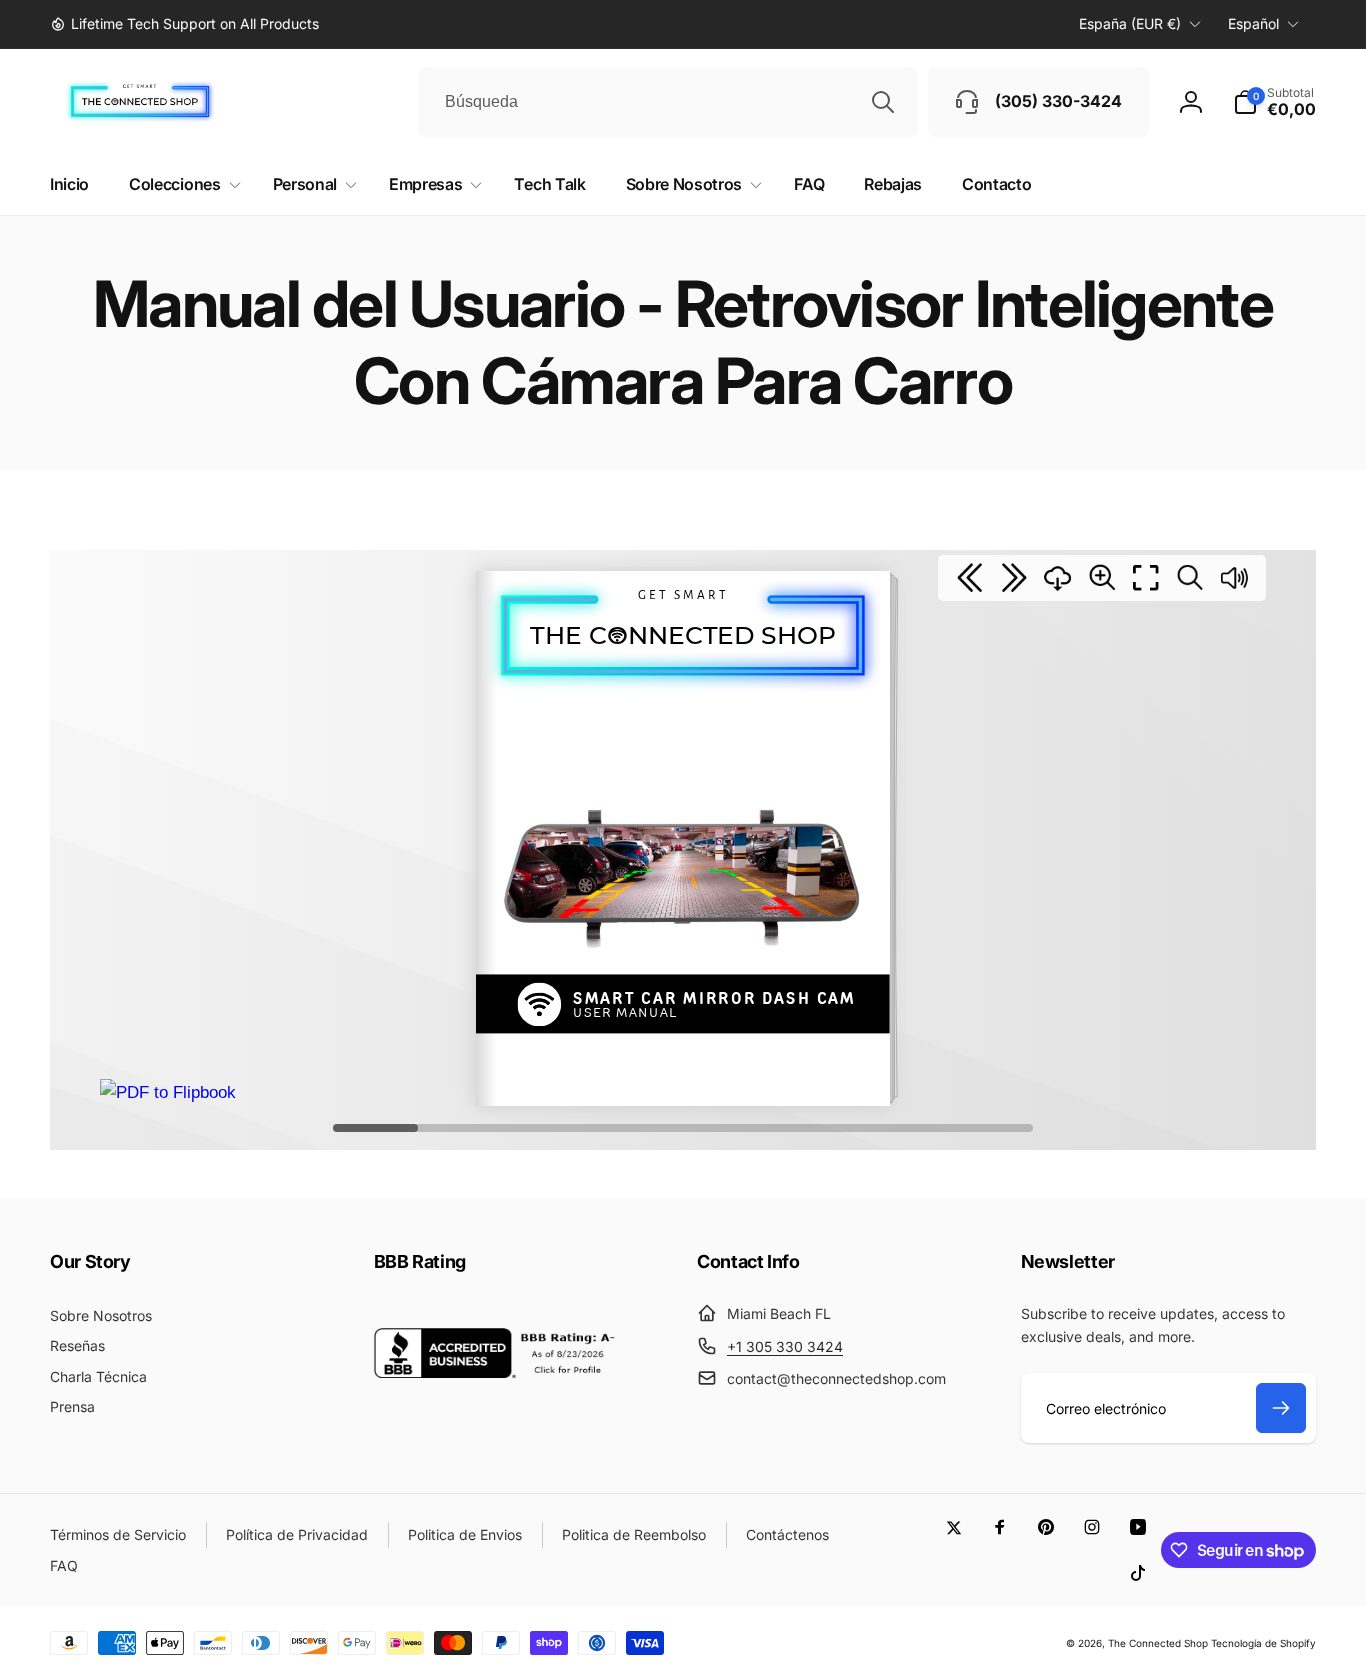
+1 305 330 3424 (785, 1346)
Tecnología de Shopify (1263, 1643)
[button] (1274, 102)
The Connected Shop (1158, 1643)
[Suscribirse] (1281, 1408)
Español (1253, 23)
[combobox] (668, 102)
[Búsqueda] (883, 102)
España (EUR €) (1130, 23)
